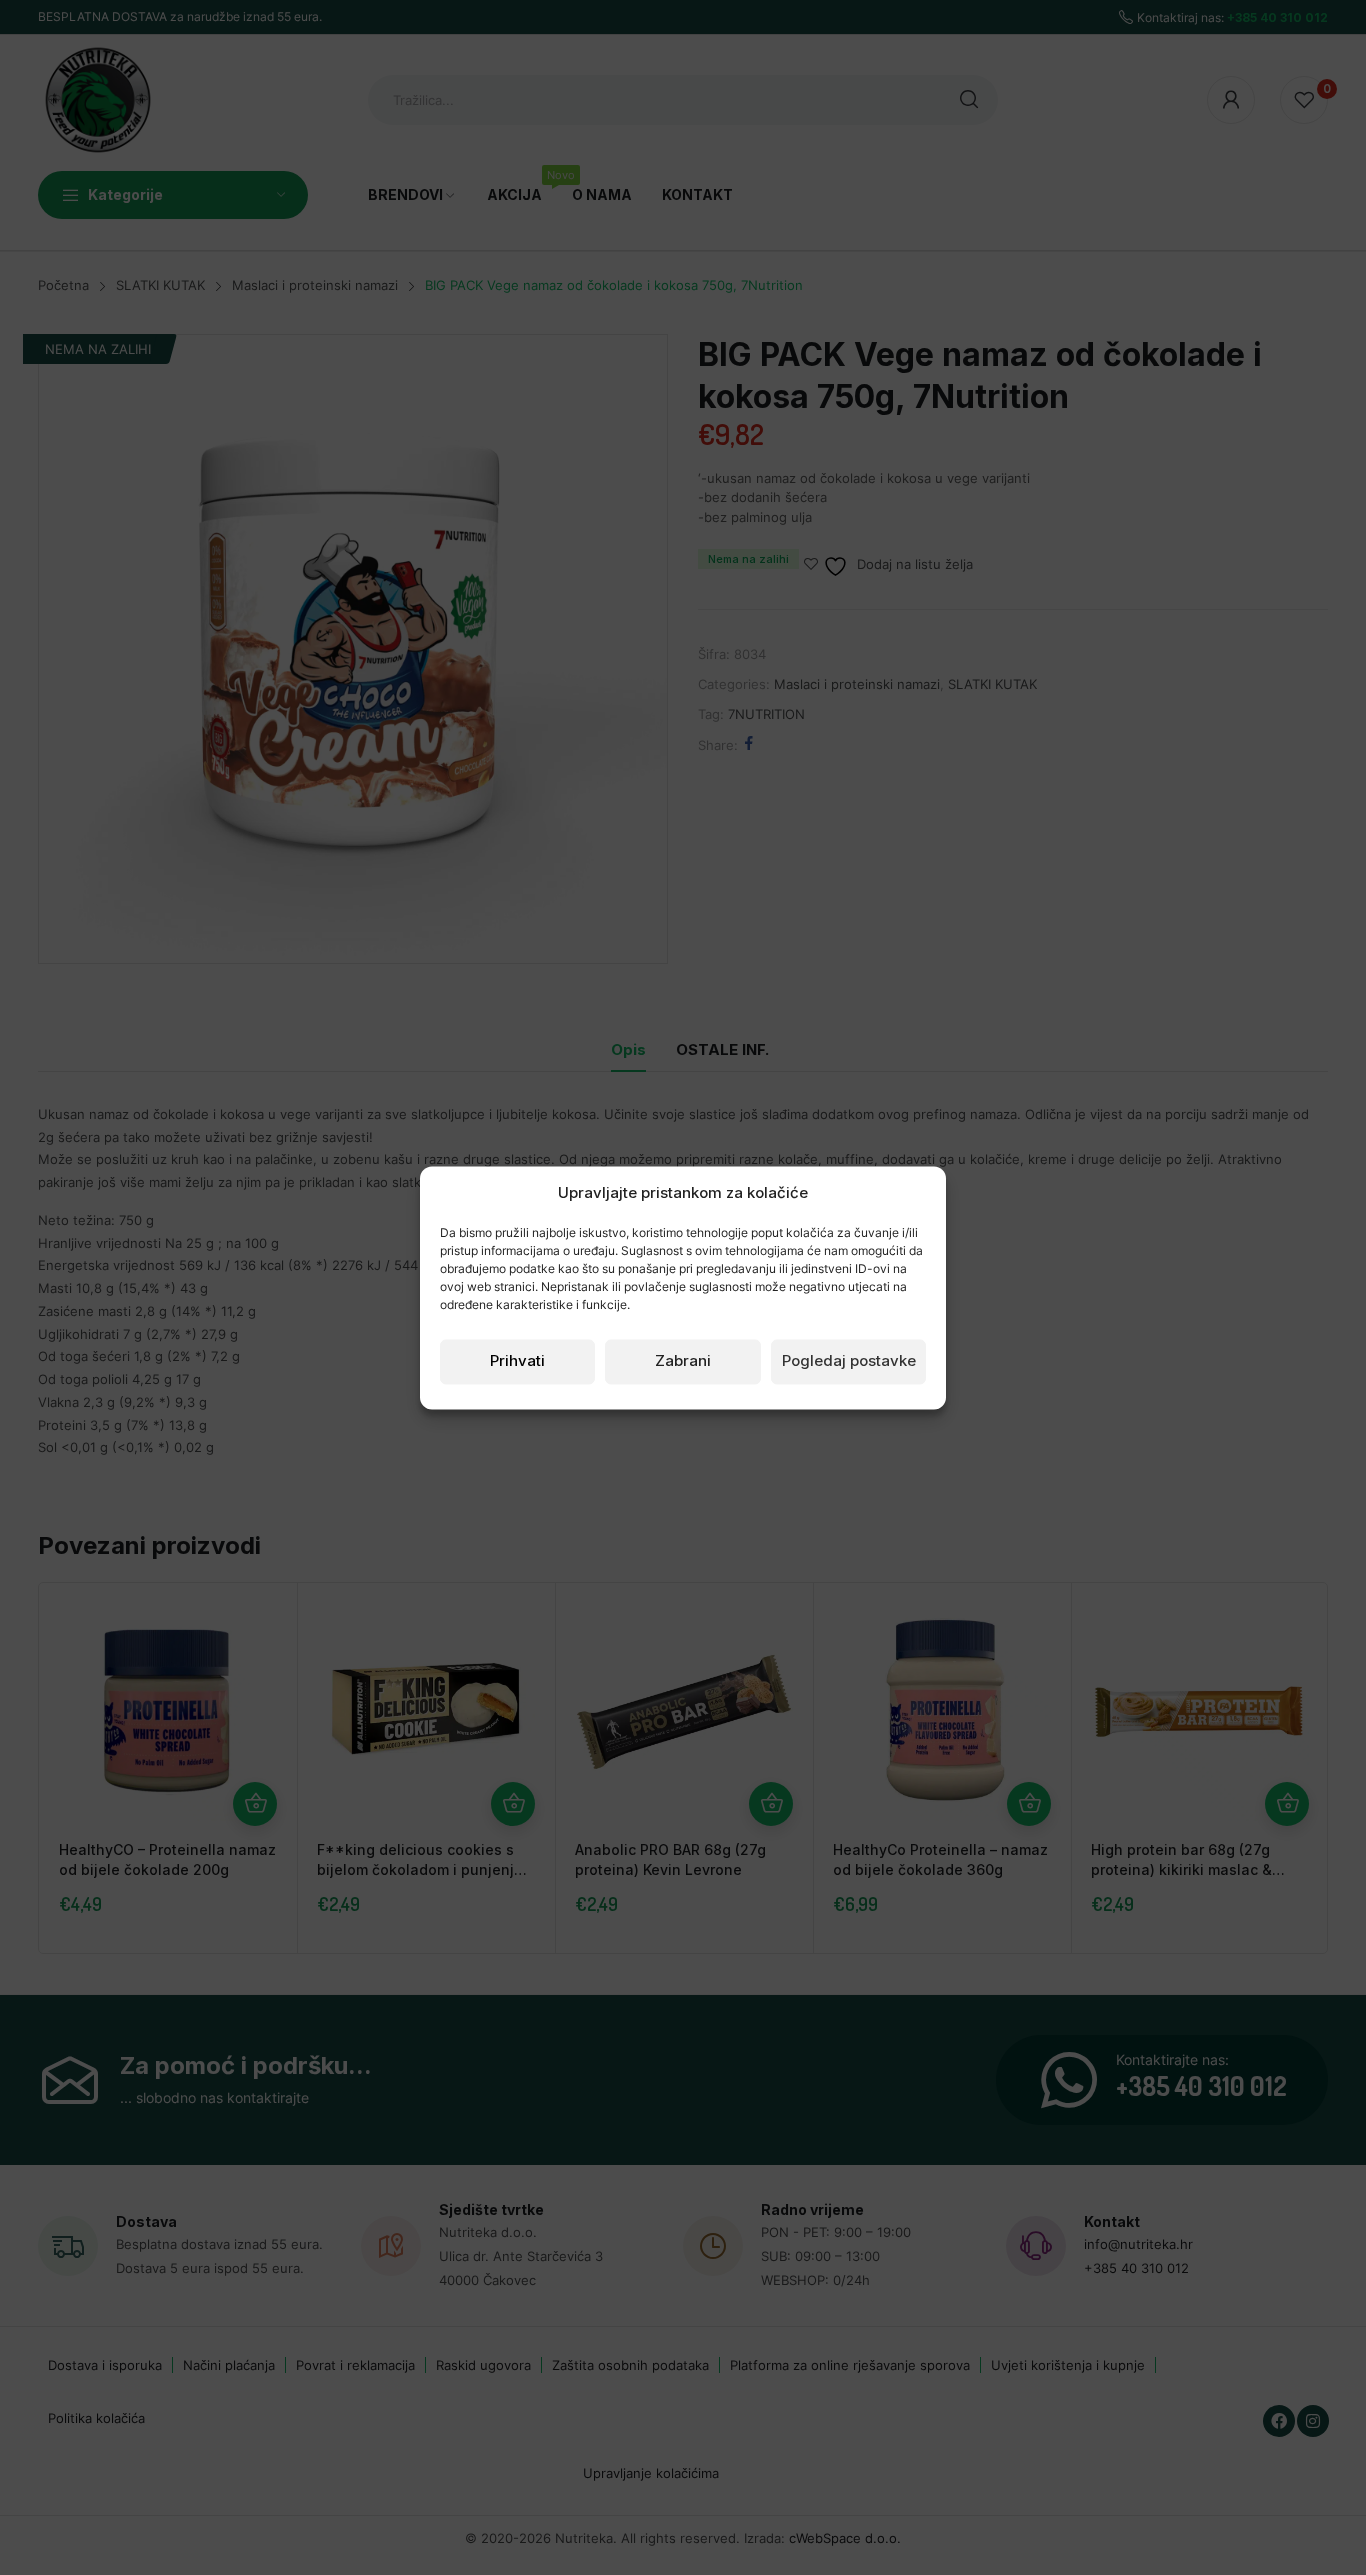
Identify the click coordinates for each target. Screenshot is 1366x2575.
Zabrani (683, 1361)
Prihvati (517, 1361)
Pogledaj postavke (849, 1361)
